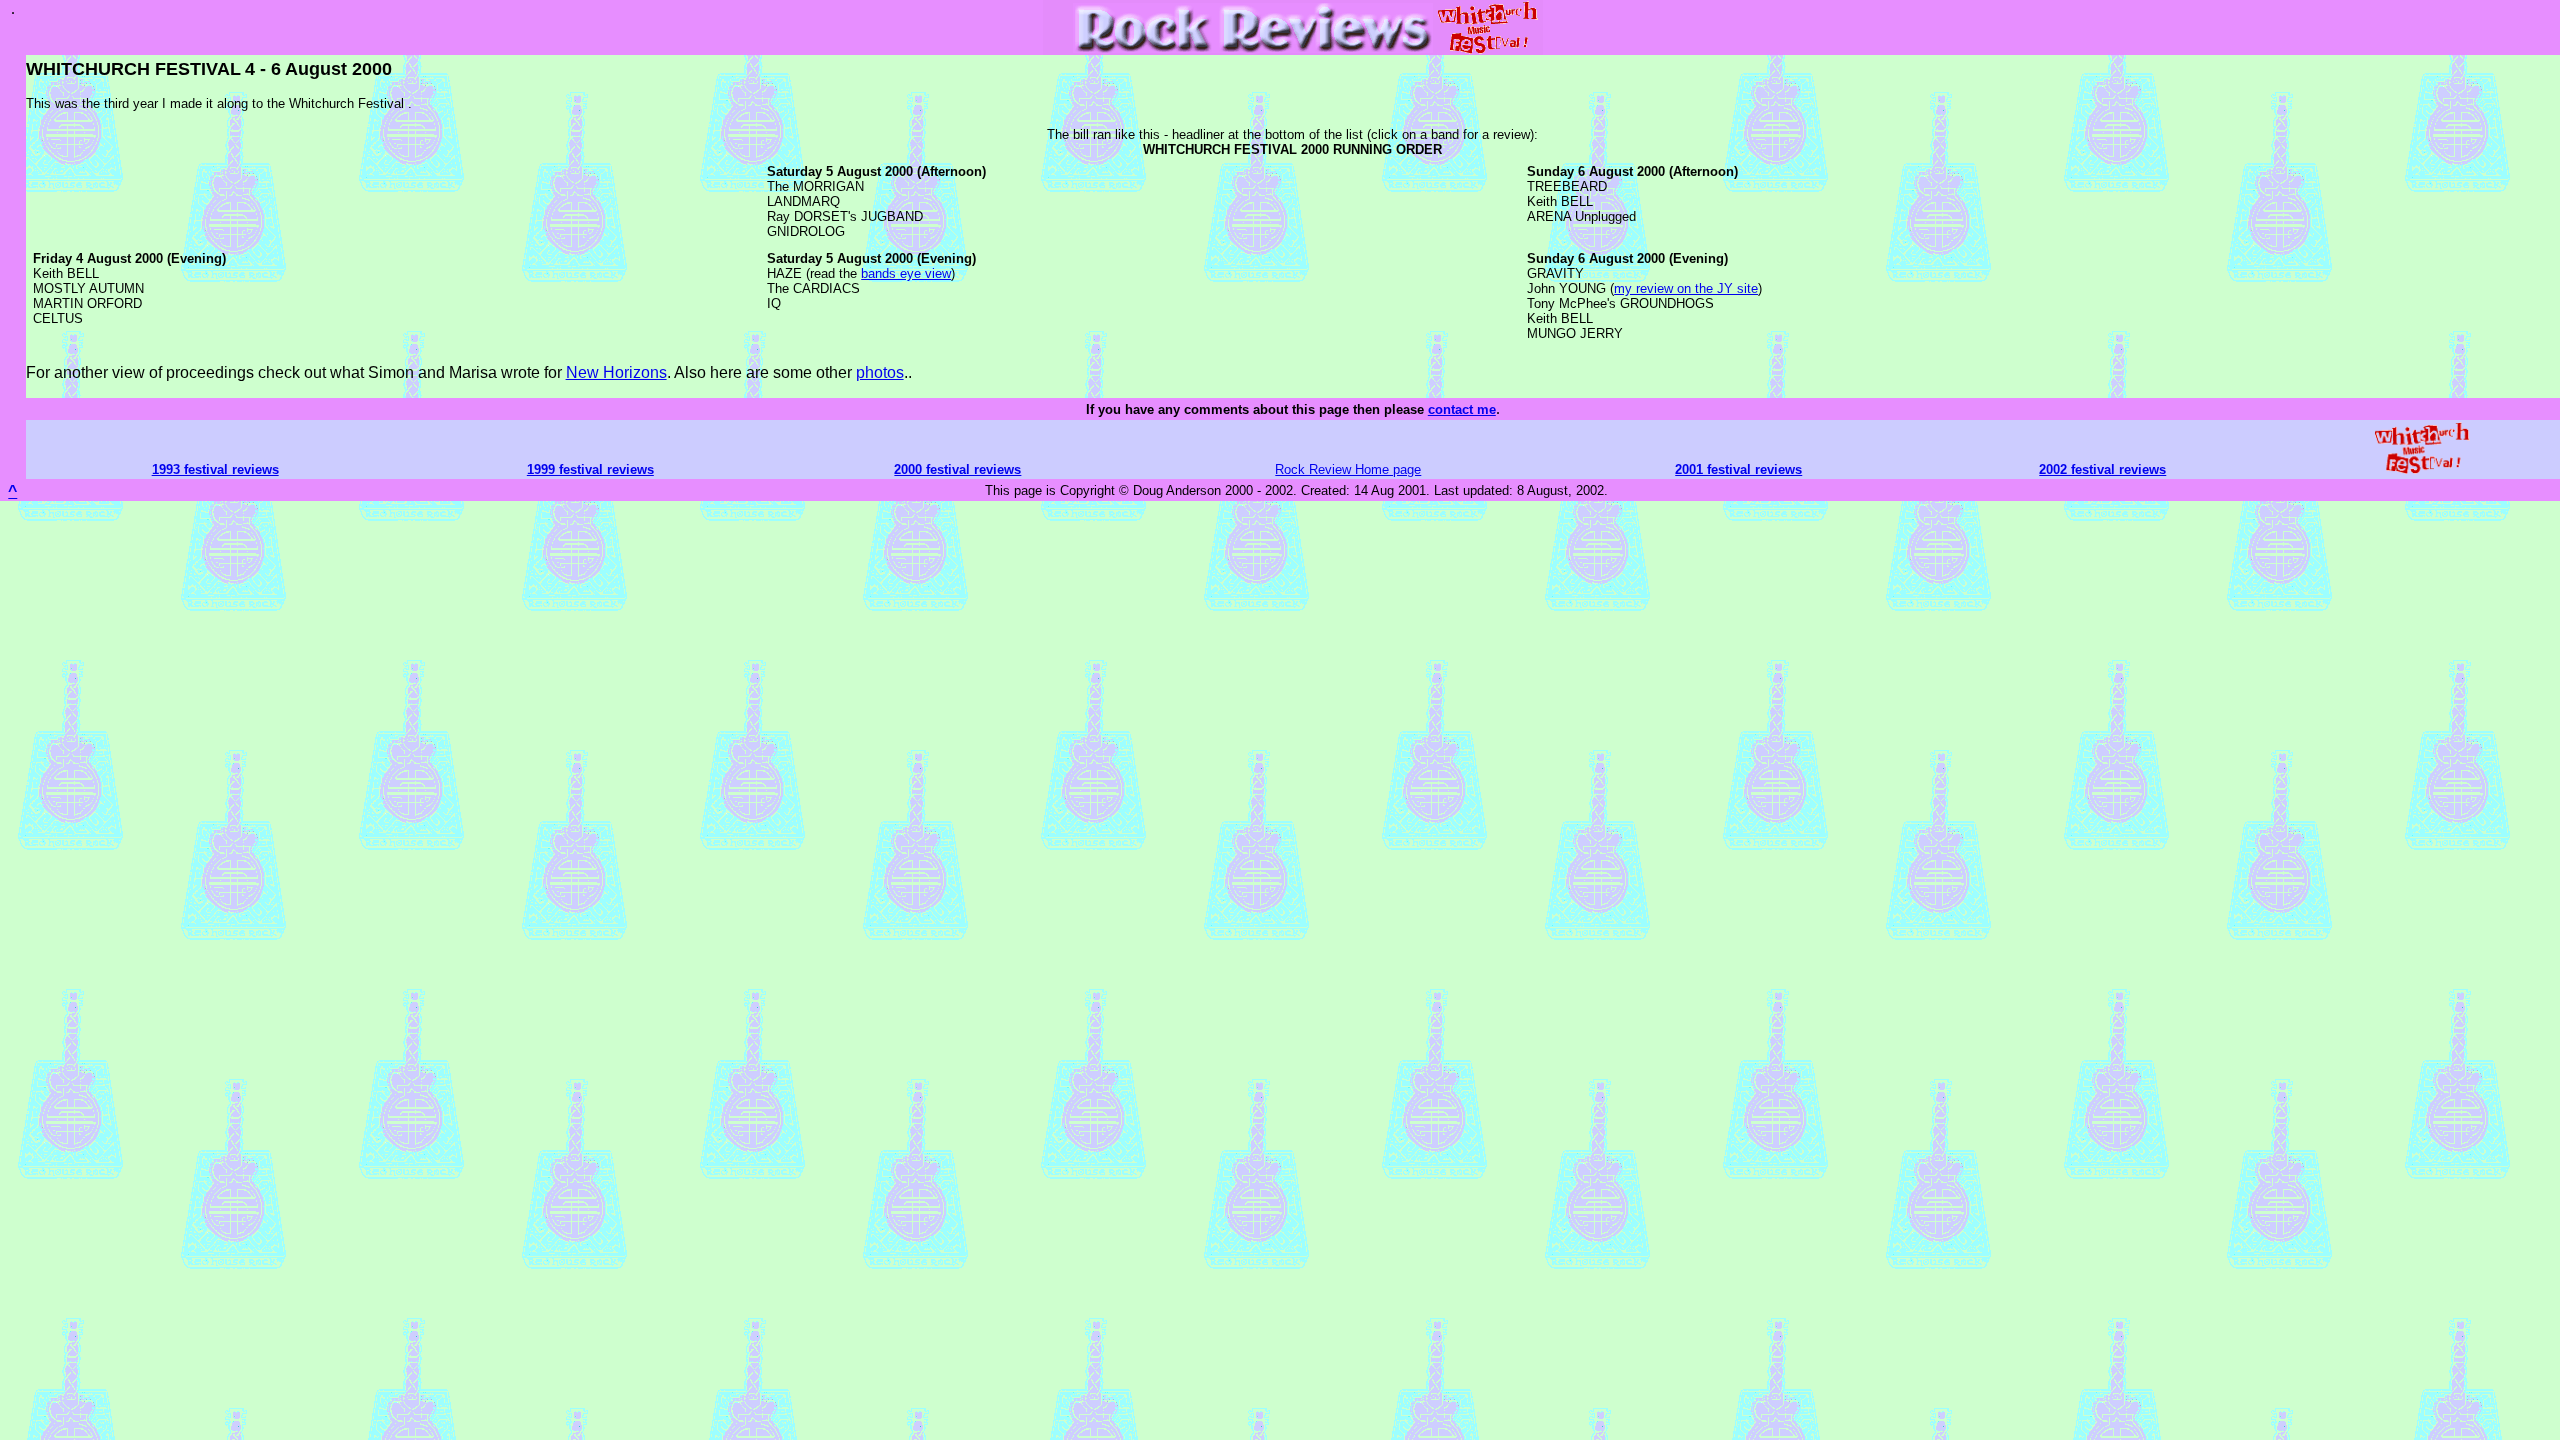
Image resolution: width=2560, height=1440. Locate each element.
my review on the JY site (1686, 288)
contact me (1462, 409)
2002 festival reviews (2102, 469)
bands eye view (906, 273)
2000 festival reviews (957, 469)
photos (880, 372)
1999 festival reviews (590, 469)
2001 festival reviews (1738, 469)
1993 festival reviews (215, 469)
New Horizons (616, 372)
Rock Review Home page (1348, 469)
